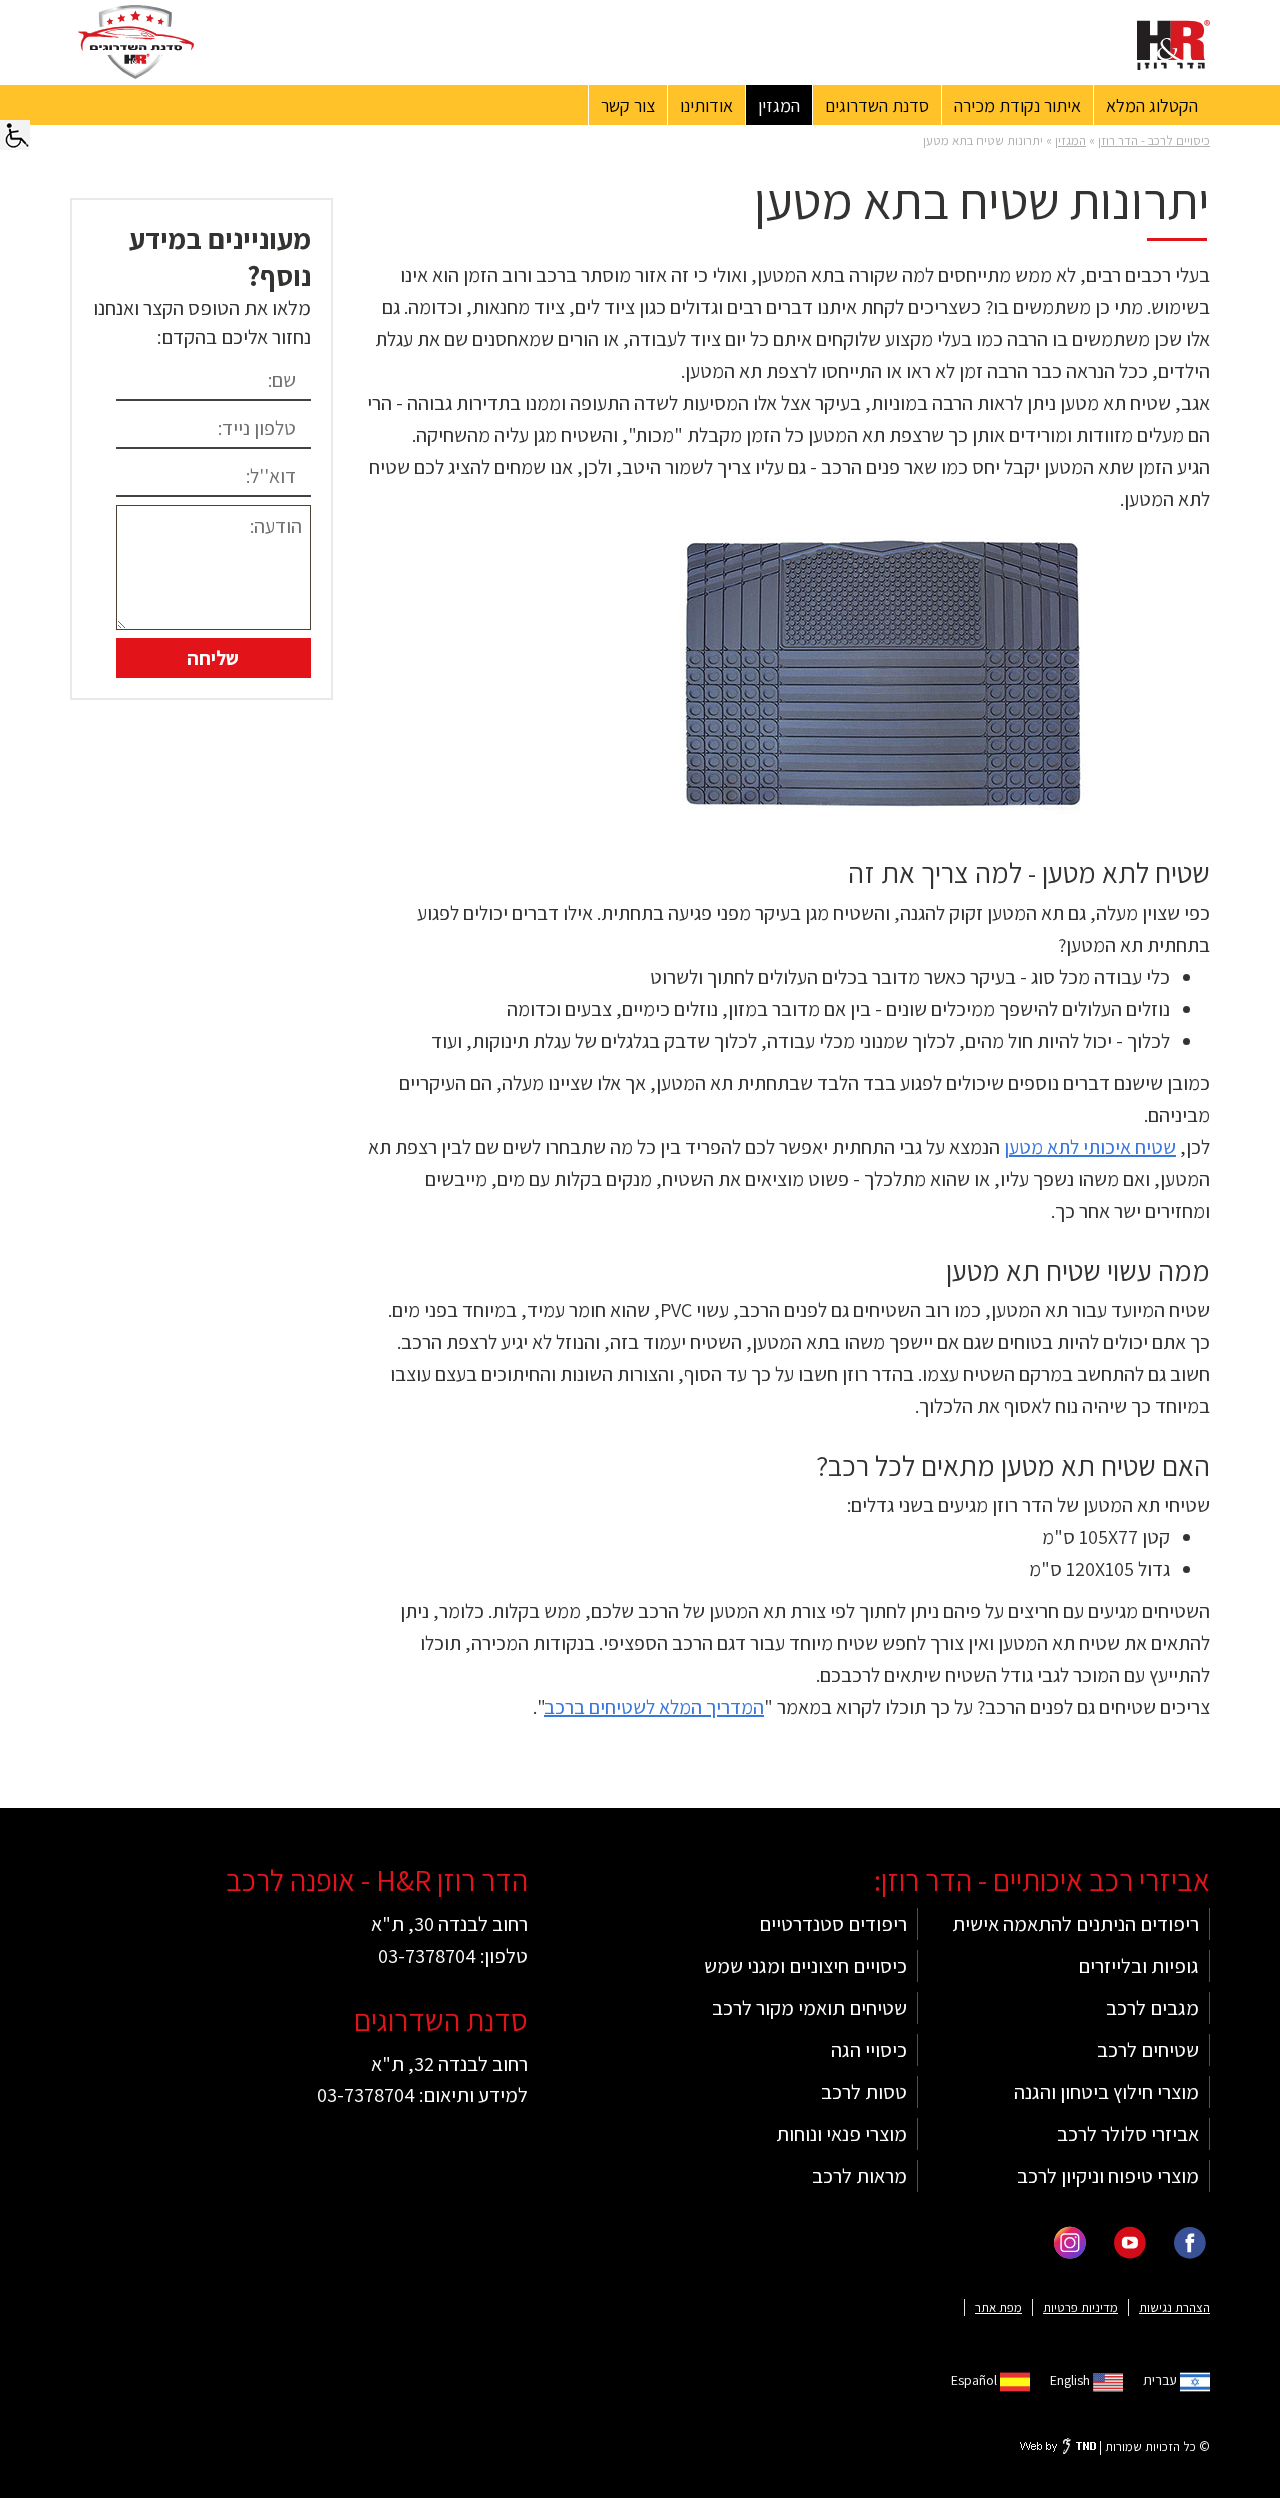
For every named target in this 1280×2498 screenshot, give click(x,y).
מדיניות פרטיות (1080, 2307)
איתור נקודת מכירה (1017, 105)
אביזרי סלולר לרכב (1128, 2133)
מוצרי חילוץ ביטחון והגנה (1106, 2091)
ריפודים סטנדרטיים (833, 1923)
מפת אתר (998, 2307)
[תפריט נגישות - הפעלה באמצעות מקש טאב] (15, 133)
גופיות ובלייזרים (1138, 1965)
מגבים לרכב (1152, 2007)
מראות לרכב (859, 2175)
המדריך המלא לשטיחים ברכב (654, 1707)
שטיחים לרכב (1148, 2049)
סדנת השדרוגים (877, 105)
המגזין (779, 105)
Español (975, 2380)
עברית (1161, 2380)
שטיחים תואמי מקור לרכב (809, 2007)
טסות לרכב (864, 2091)
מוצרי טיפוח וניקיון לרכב (1108, 2175)
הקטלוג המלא (1152, 105)
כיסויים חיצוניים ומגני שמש (805, 1965)
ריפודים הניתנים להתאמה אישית (1075, 1923)
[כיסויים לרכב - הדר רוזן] (1173, 45)
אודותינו (706, 105)
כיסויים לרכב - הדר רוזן (1154, 140)
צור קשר (628, 105)
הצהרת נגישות (1174, 2307)
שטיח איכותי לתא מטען (1090, 1147)
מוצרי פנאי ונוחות (841, 2133)
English (1071, 2380)
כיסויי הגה (869, 2049)
